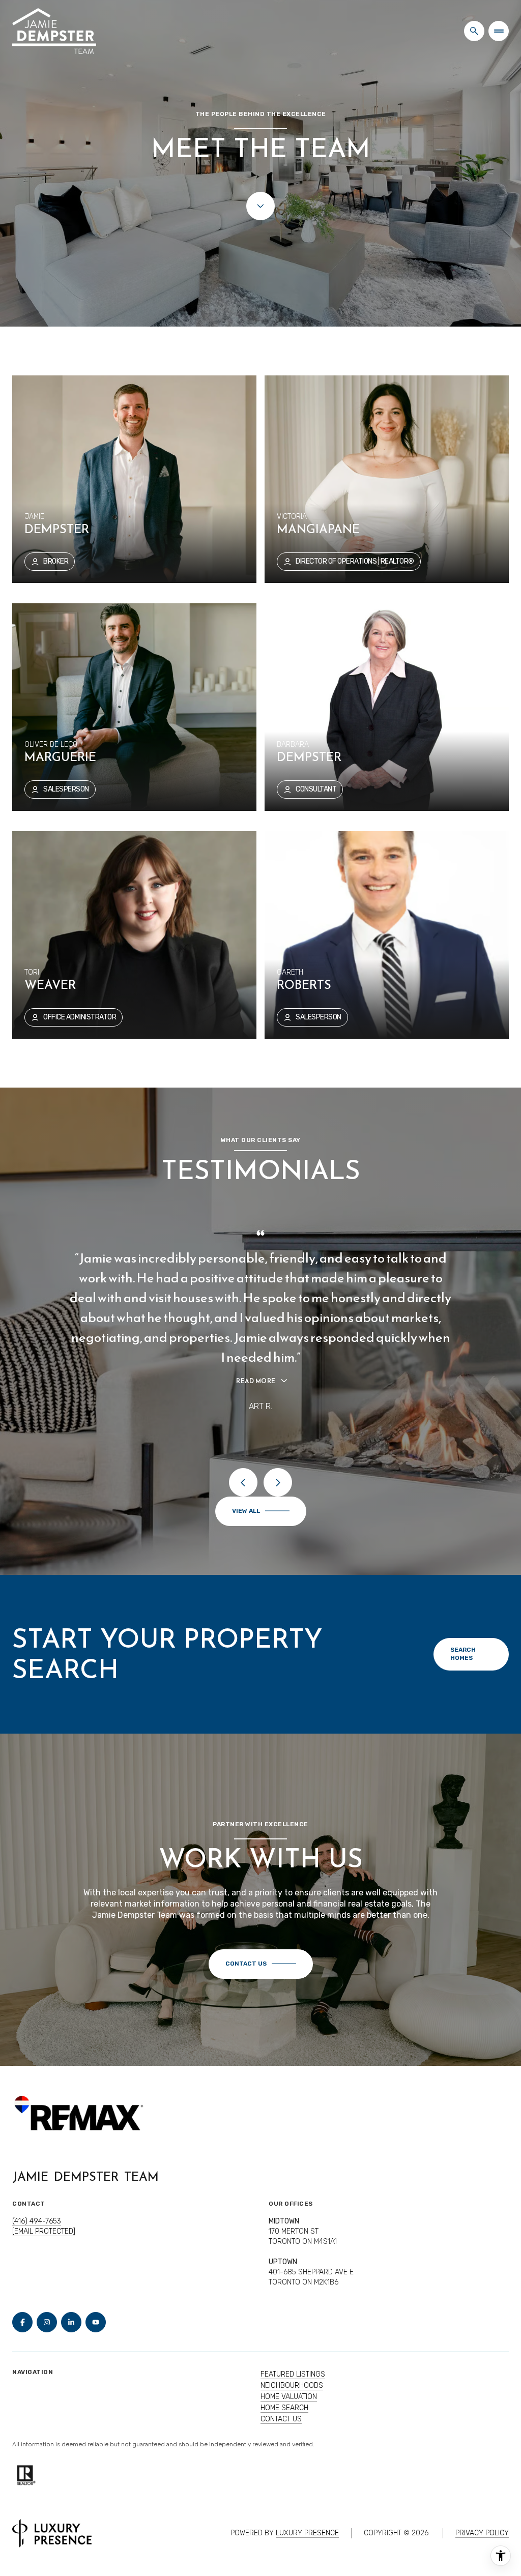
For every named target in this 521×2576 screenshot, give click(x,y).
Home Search (284, 2408)
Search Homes (463, 1654)
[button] (261, 1964)
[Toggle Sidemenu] (499, 31)
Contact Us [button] (281, 2419)
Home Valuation (289, 2397)
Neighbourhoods (292, 2385)
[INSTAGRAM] (47, 2322)
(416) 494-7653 (37, 2221)
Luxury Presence (307, 2533)
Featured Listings (293, 2374)
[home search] (474, 31)
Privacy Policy (482, 2533)
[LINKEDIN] (71, 2322)
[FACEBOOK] (22, 2322)
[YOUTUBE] (96, 2322)
